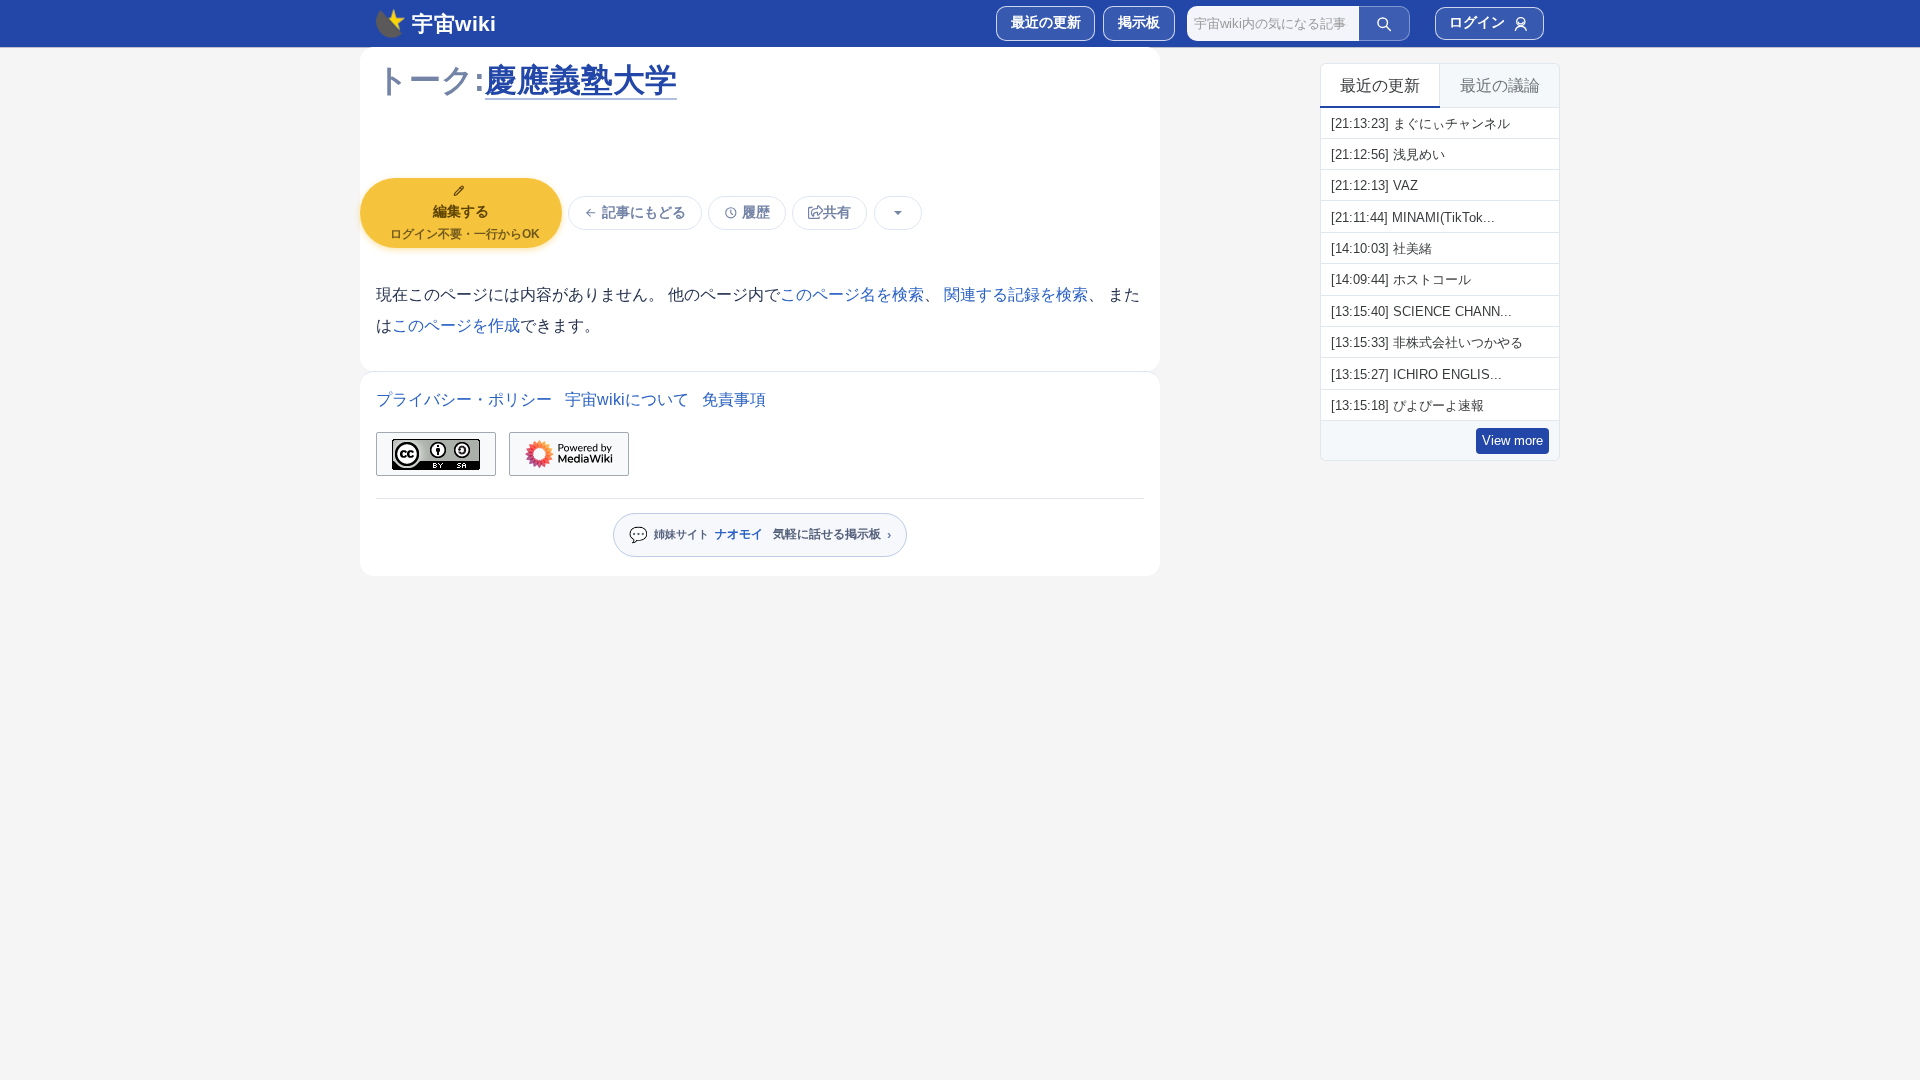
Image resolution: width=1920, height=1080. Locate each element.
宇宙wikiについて (627, 399)
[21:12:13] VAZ (1374, 185)
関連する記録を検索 (1016, 294)
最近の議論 (1500, 85)
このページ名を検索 (852, 294)
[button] (1138, 24)
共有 (837, 212)
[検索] (1384, 23)
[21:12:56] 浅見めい (1388, 154)
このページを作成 (456, 325)
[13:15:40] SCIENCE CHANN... (1421, 311)
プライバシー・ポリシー (464, 399)
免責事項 (734, 399)
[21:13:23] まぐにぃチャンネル (1420, 123)
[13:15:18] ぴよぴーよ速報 (1407, 405)
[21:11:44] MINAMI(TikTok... (1413, 217)
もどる (644, 212)
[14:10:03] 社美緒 (1381, 248)
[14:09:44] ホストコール (1401, 279)
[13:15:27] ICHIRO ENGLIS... (1416, 374)
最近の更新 (1380, 85)
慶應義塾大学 (581, 80)
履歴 (756, 212)
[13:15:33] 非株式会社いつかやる (1427, 342)
